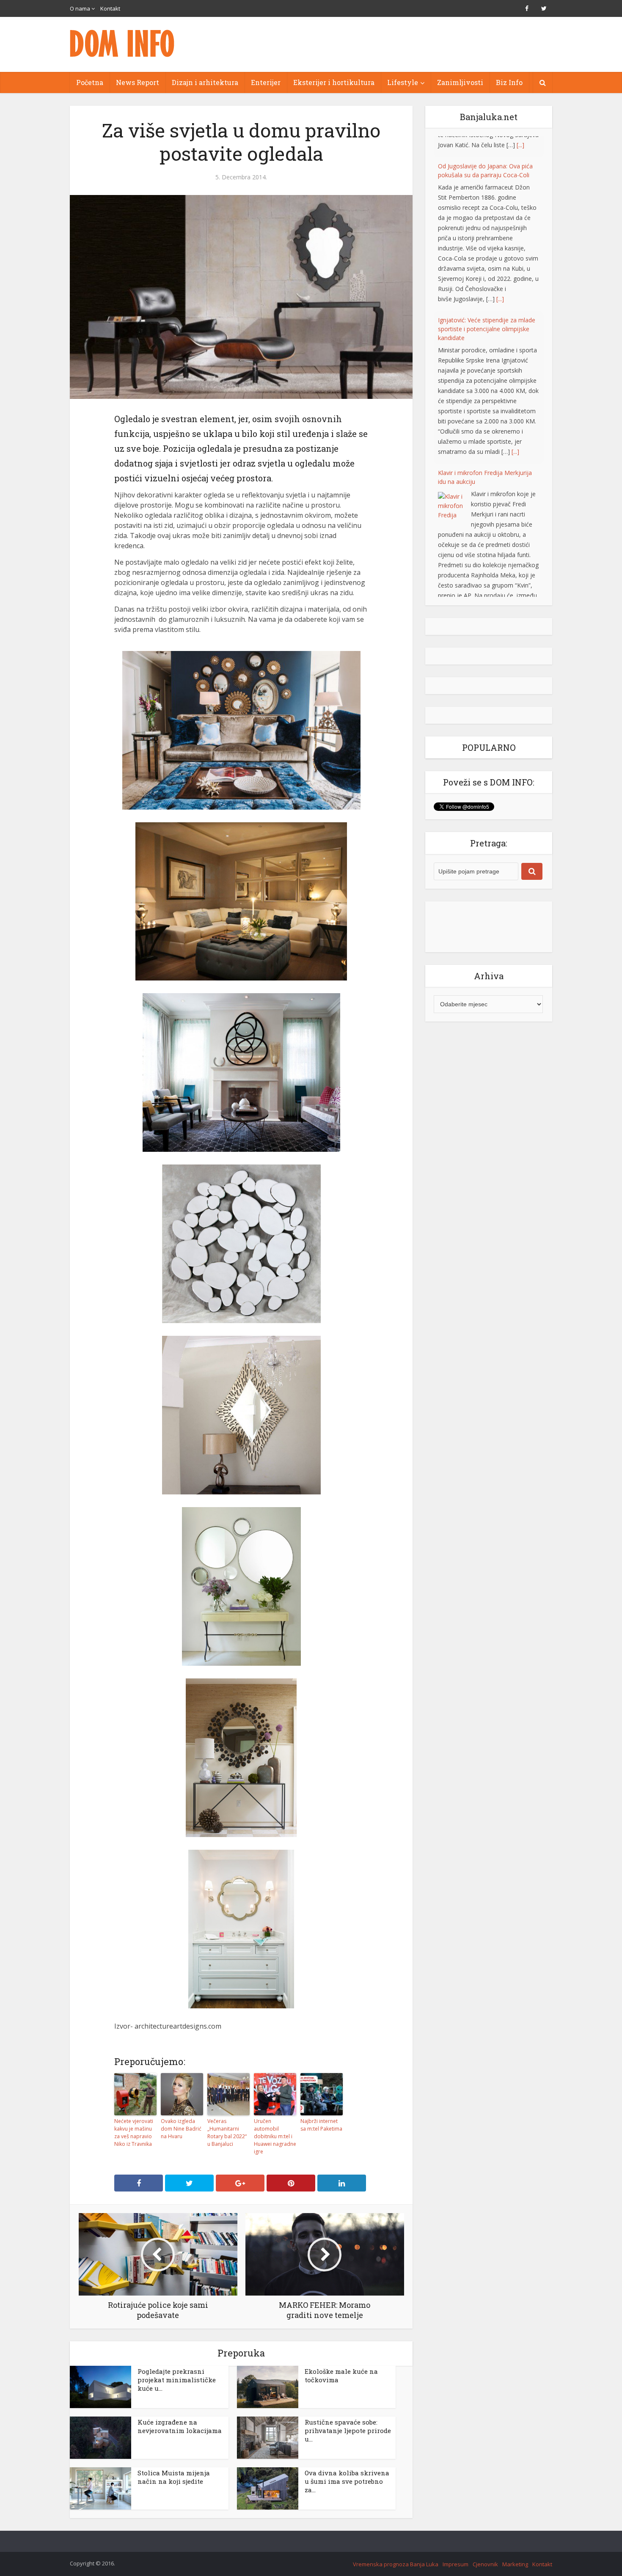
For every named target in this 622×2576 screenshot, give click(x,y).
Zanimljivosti (460, 82)
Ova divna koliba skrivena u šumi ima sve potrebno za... (347, 2481)
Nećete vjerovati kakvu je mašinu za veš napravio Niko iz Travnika (134, 2132)
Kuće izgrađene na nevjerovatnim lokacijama (180, 2426)
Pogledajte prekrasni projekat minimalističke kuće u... (177, 2380)
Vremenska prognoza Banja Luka (396, 2564)
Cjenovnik (485, 2564)
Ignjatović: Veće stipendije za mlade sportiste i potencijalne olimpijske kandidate (487, 308)
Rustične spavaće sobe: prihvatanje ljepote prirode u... (348, 2430)
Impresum (455, 2564)
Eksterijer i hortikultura (334, 82)
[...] (500, 278)
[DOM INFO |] (123, 43)
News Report (138, 82)
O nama (80, 8)
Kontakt (110, 8)
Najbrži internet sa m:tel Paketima (321, 2125)
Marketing (515, 2564)
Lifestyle (403, 82)
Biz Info (509, 82)
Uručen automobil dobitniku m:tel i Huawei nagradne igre (275, 2136)
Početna (90, 82)
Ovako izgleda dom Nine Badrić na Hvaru (181, 2129)
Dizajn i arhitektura (205, 82)
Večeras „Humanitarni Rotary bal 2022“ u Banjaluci (227, 2132)
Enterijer (266, 82)
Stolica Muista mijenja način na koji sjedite (174, 2477)
